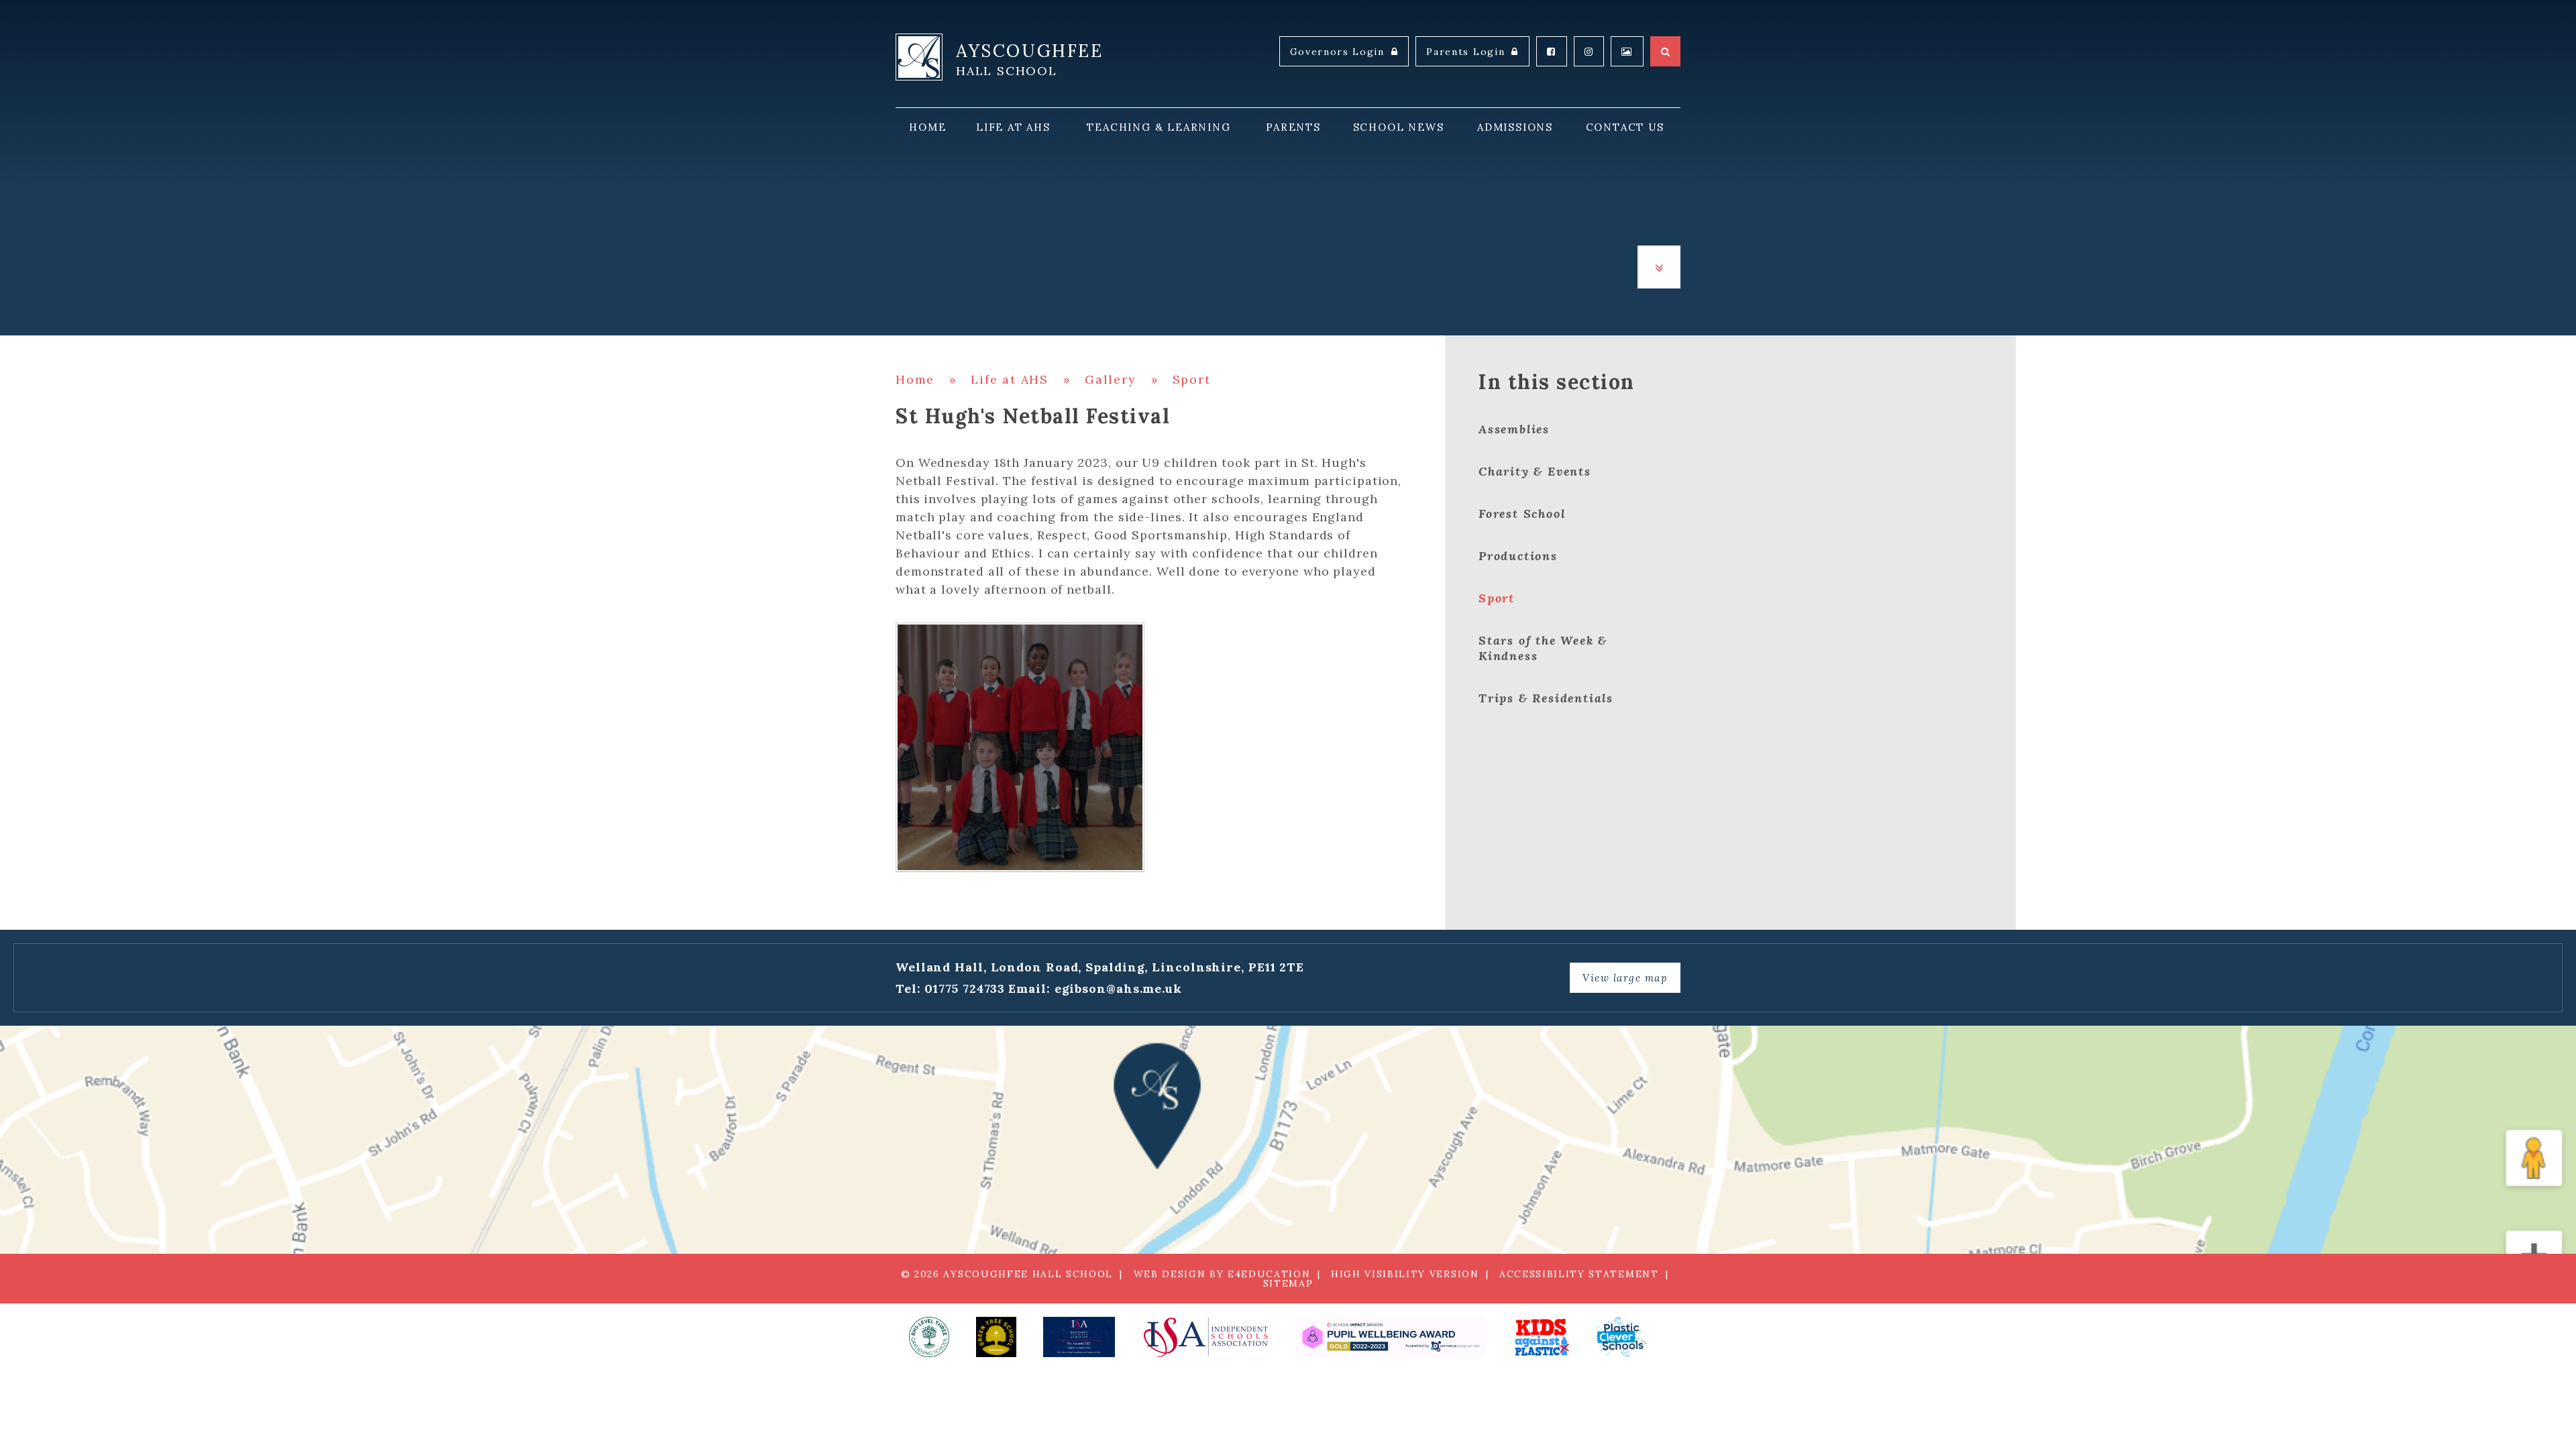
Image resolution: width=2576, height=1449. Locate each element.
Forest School (1522, 514)
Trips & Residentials (1546, 698)
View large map (1625, 978)
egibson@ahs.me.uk (1118, 988)
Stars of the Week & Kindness (1543, 648)
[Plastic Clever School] (1541, 1337)
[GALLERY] (1627, 51)
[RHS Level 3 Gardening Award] (929, 1337)
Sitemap (1288, 1283)
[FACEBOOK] (1552, 51)
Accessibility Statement (1579, 1274)
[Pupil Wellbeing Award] (1391, 1337)
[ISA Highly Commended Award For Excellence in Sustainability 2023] (1079, 1337)
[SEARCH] (1665, 51)
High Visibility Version (1405, 1274)
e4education (1269, 1274)
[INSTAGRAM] (1589, 51)
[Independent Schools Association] (1205, 1337)
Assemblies (1514, 429)
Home (915, 379)
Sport (1192, 379)
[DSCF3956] (1020, 747)
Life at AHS (1010, 379)
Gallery (1111, 379)
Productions (1518, 556)
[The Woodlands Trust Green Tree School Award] (996, 1337)
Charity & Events (1535, 471)
